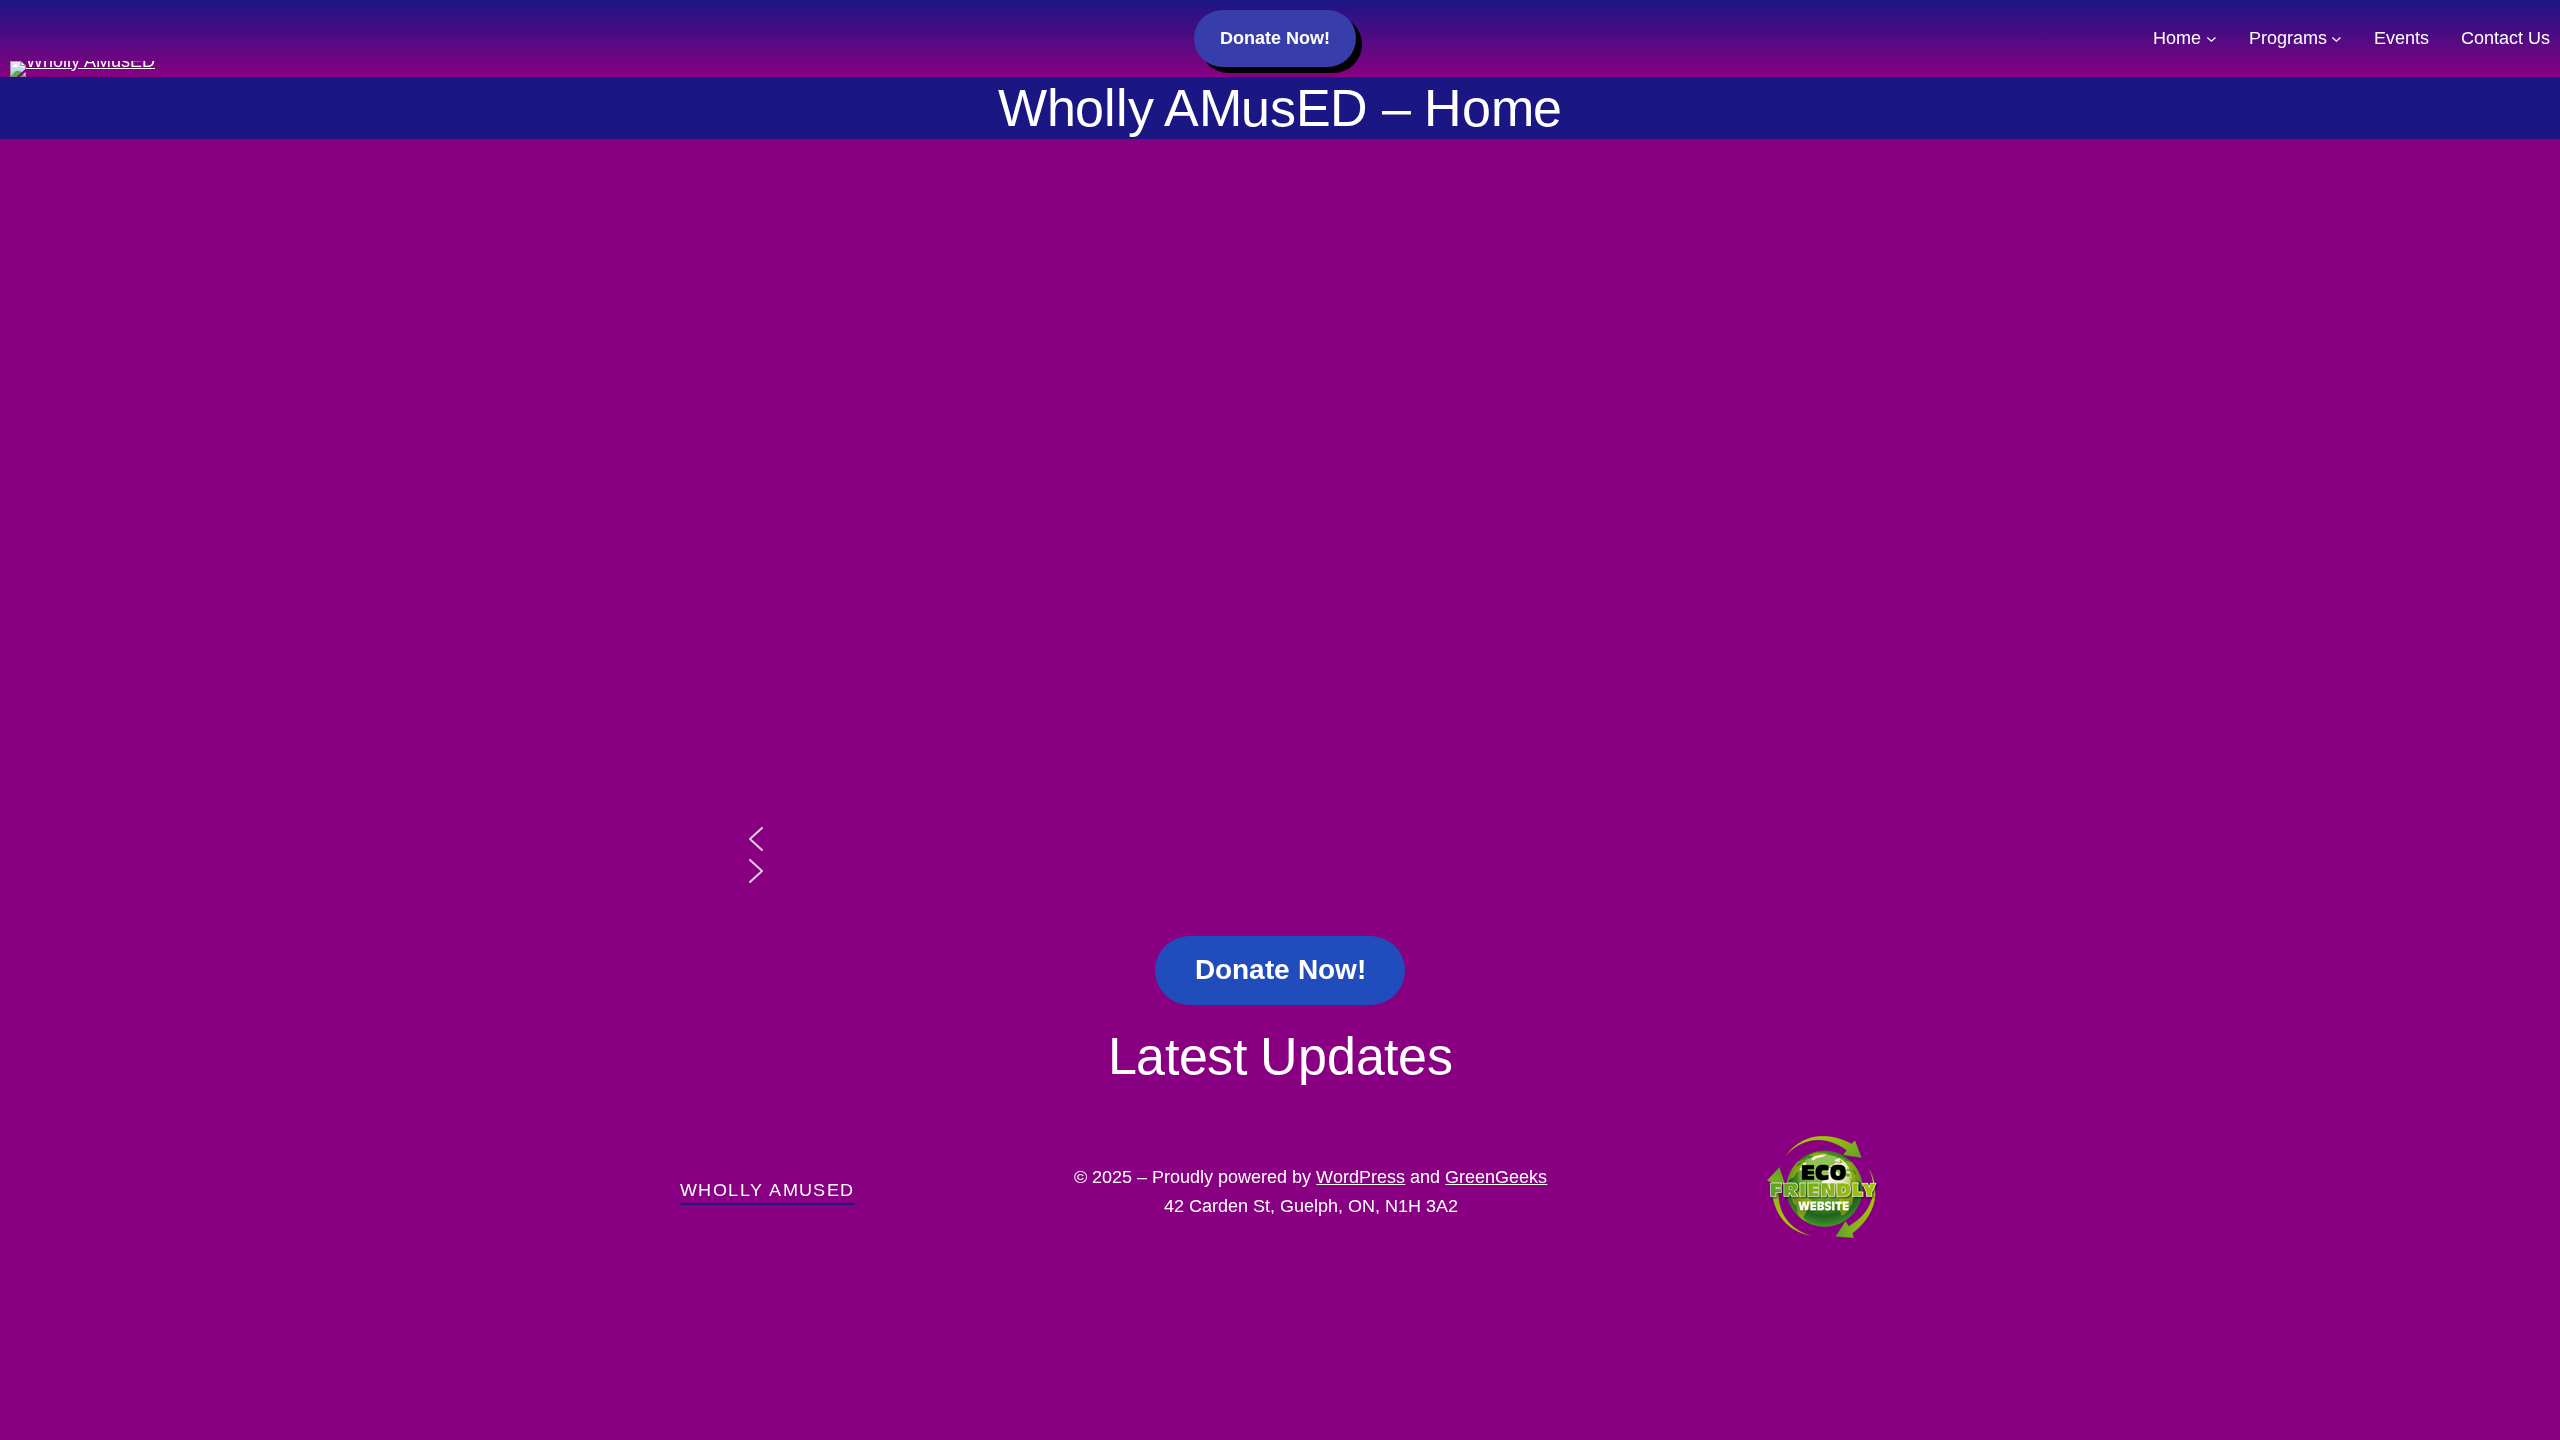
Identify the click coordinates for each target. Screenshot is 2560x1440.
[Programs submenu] (2336, 38)
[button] (1280, 839)
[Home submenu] (2211, 38)
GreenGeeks (1496, 1177)
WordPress (1360, 1177)
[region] (1280, 553)
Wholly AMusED (767, 1190)
